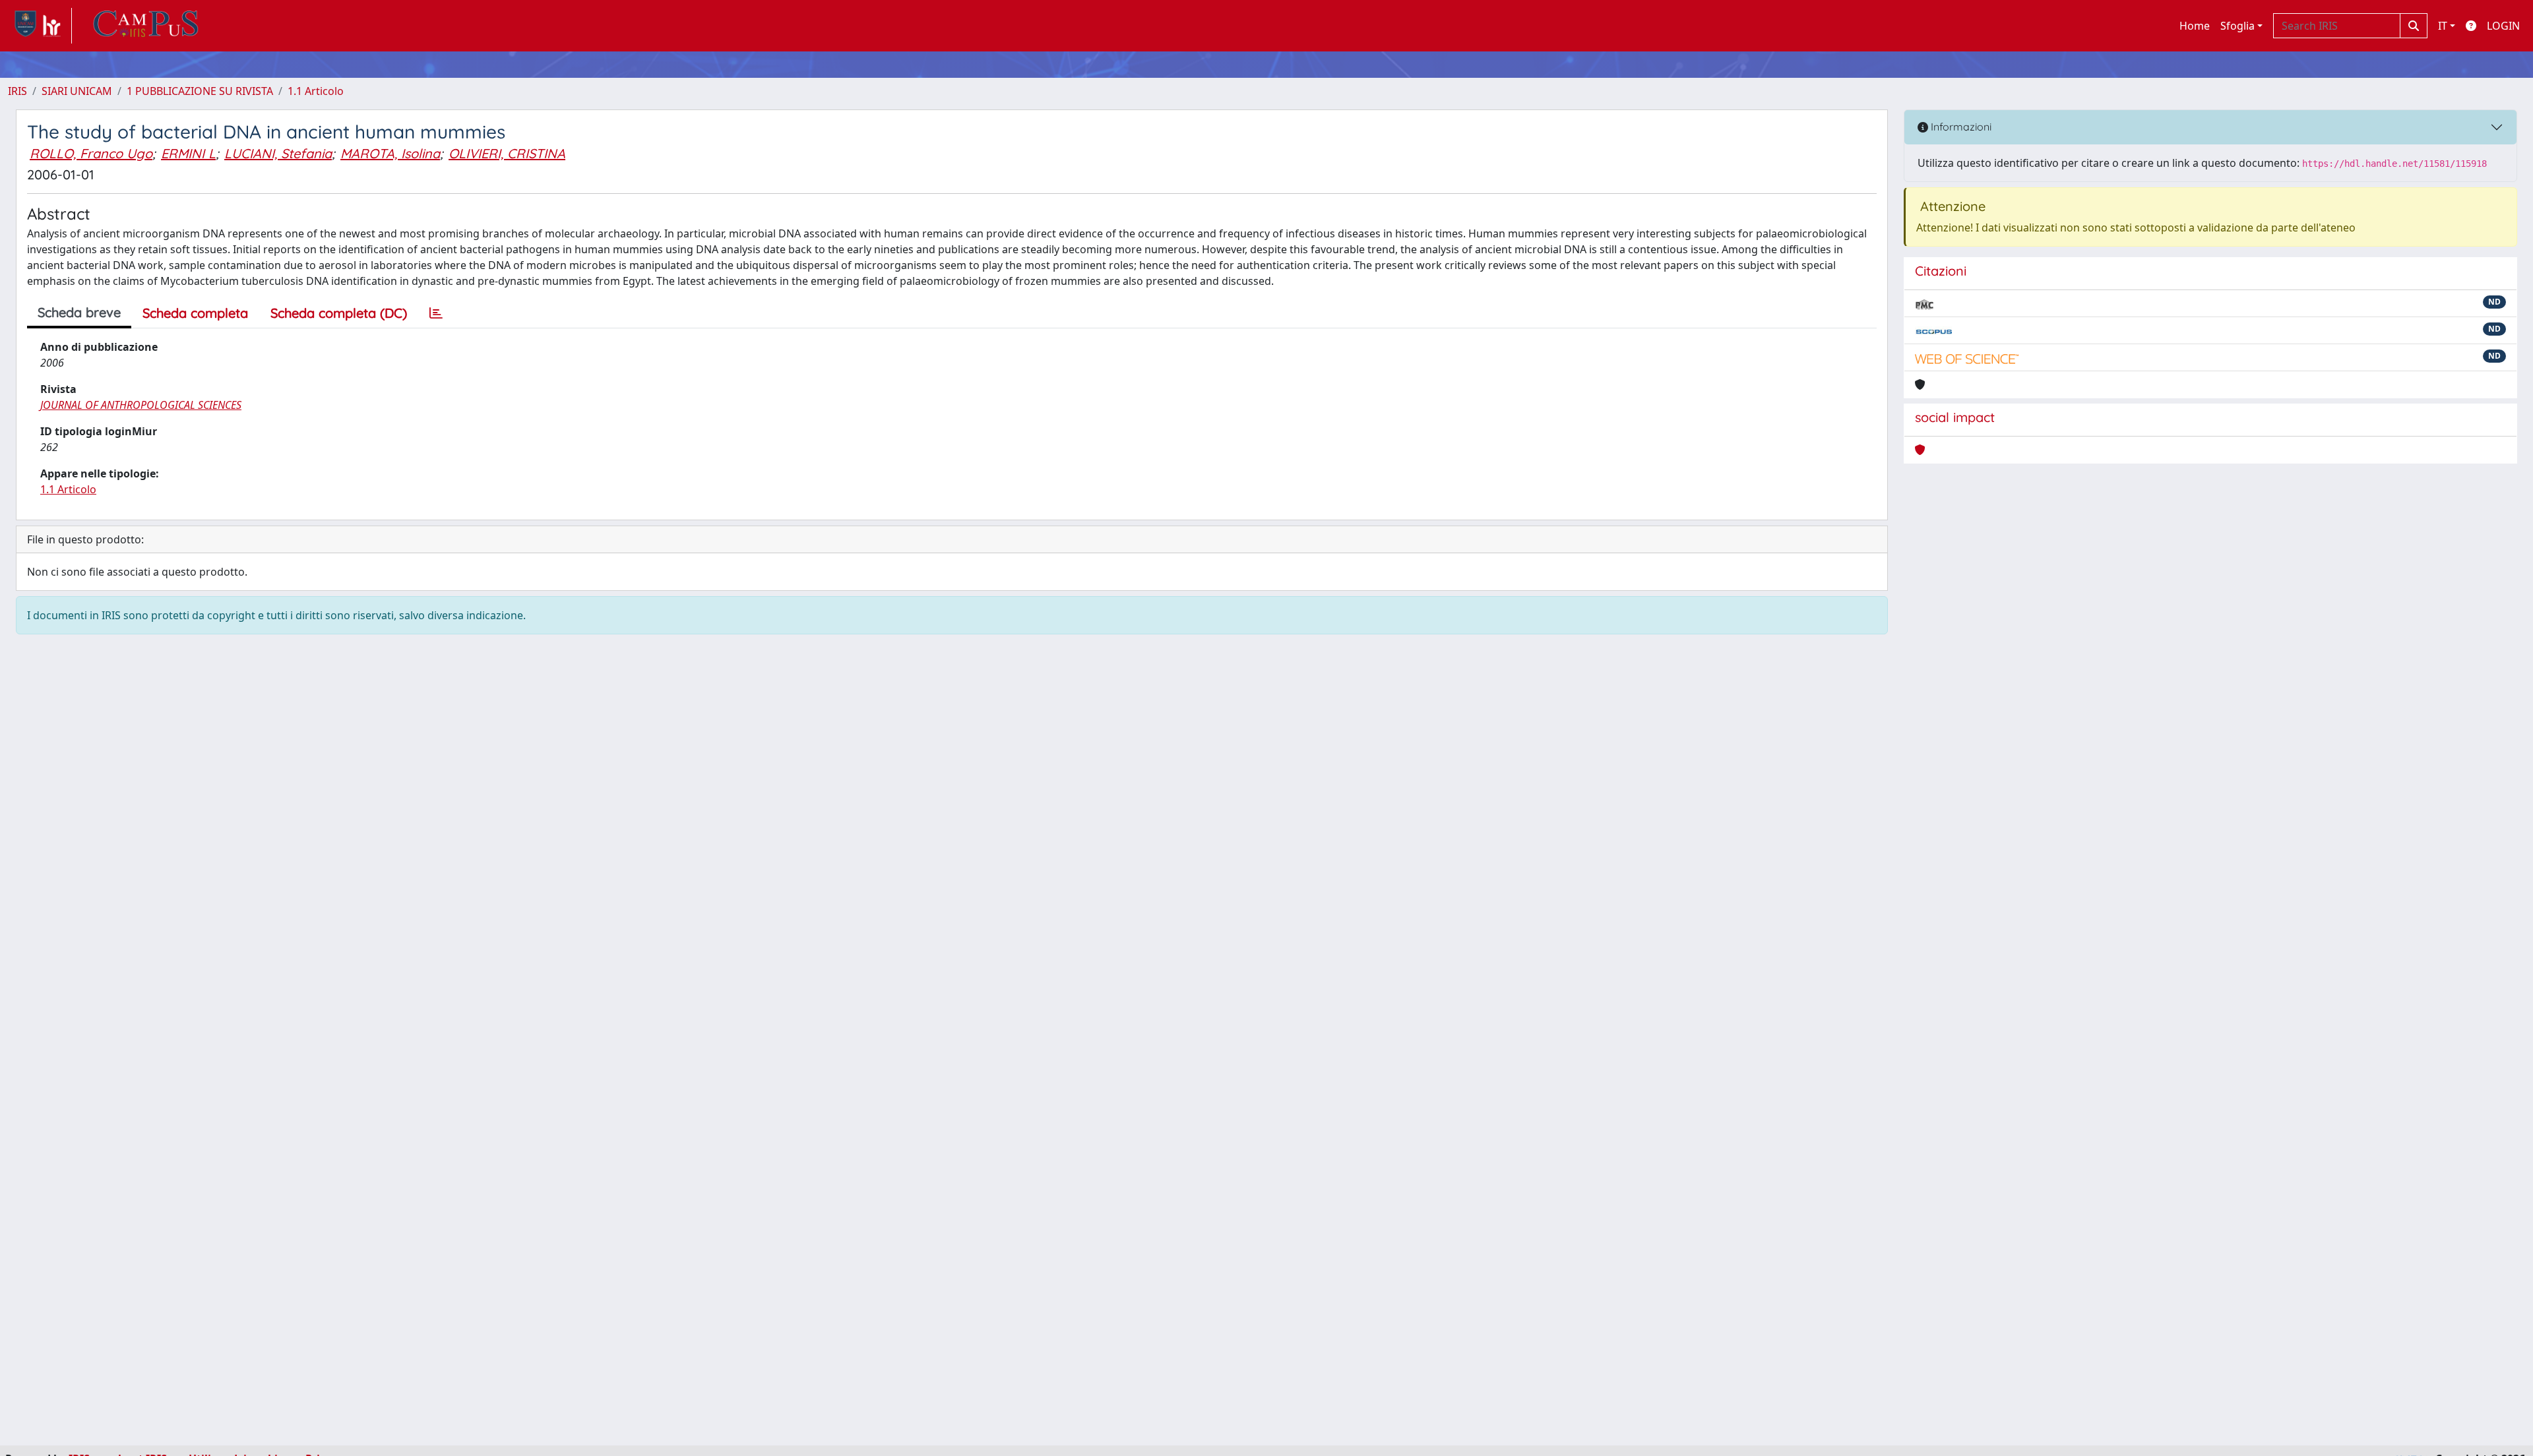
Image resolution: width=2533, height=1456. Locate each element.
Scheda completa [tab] (195, 313)
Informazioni (1960, 127)
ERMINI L (188, 153)
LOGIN (2503, 26)
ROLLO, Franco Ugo (91, 153)
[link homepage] (40, 26)
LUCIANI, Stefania (278, 153)
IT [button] (2443, 26)
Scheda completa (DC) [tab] (339, 313)
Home (2195, 26)
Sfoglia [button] (2237, 26)
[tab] (436, 313)
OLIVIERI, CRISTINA (507, 153)
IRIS (17, 91)
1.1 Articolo (316, 91)
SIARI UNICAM (77, 91)
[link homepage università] (146, 26)
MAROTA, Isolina (390, 153)
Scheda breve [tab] (79, 312)
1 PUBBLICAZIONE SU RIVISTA (200, 91)
